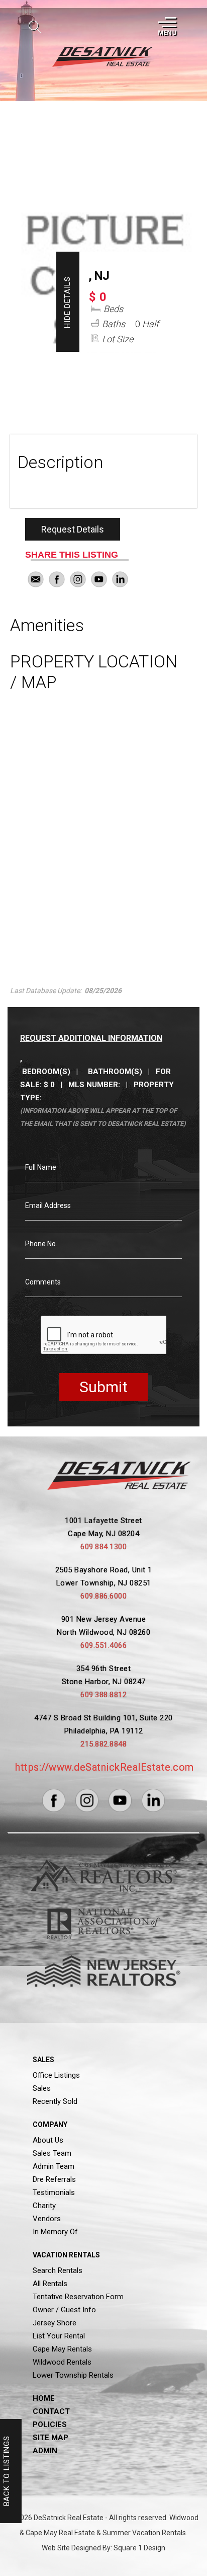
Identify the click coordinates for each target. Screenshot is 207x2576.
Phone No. (41, 1244)
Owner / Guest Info (64, 2310)
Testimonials (54, 2192)
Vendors (47, 2219)
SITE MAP (50, 2438)
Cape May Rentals (62, 2349)
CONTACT (51, 2411)
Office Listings (56, 2075)
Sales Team (52, 2153)
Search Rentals (58, 2270)
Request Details (73, 529)
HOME (44, 2398)
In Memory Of (55, 2232)
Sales (42, 2088)
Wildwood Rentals (62, 2362)
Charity (44, 2206)
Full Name (41, 1167)
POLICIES (50, 2425)
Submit (103, 1387)
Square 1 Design (139, 2548)
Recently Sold (55, 2101)
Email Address (48, 1205)
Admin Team (54, 2166)
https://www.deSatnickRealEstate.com (105, 1767)
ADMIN (45, 2451)
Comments (43, 1282)
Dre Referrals (54, 2179)
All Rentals (50, 2284)
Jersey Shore (55, 2323)
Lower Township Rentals (73, 2375)
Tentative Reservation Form (78, 2297)
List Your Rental (59, 2336)
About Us (48, 2140)
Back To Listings (7, 2471)
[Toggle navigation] (166, 27)
